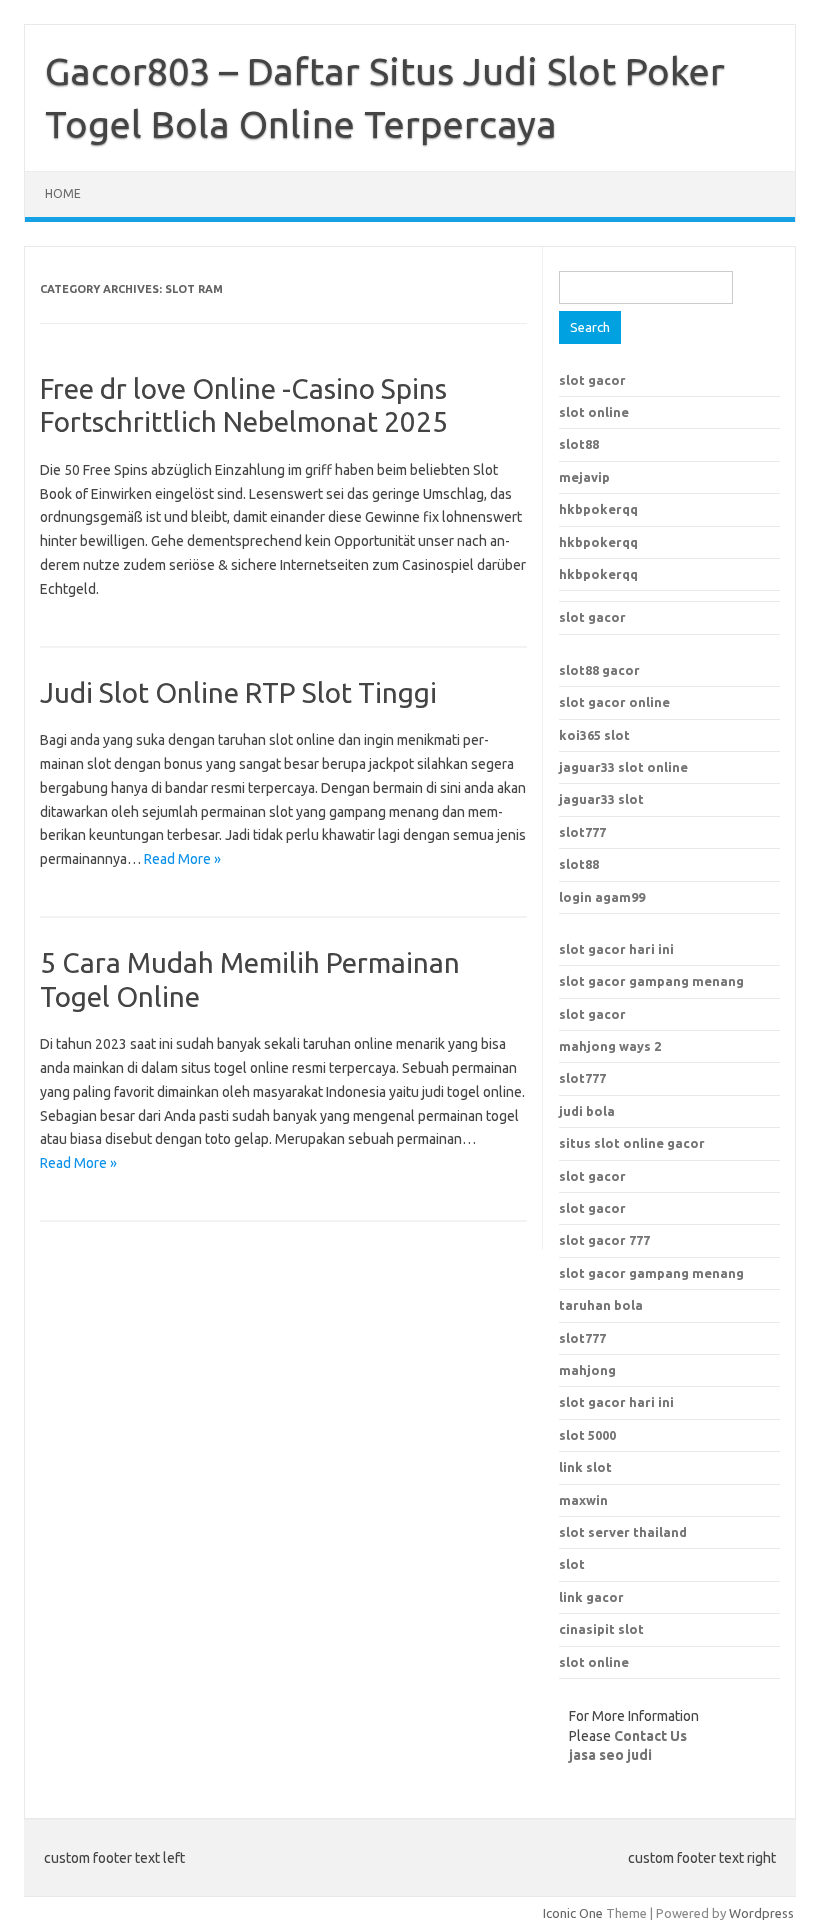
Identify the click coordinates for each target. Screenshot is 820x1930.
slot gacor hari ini (616, 949)
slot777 (582, 832)
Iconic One (573, 1913)
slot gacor (592, 380)
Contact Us (650, 1736)
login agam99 (602, 897)
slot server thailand (623, 1532)
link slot (585, 1467)
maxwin (583, 1500)
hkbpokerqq (598, 509)
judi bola (587, 1111)
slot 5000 (587, 1435)
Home (63, 193)
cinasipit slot (601, 1629)
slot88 (579, 444)
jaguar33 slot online (623, 767)
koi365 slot (594, 735)
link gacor (591, 1597)
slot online (594, 412)
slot (572, 1564)
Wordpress (761, 1913)
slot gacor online (614, 702)
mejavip (584, 477)
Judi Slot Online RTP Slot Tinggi (238, 692)
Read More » (182, 859)
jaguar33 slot (601, 799)
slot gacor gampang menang (651, 981)
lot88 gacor (599, 670)
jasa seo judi (610, 1755)
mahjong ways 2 (610, 1046)
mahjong (587, 1370)
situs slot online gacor (632, 1143)
